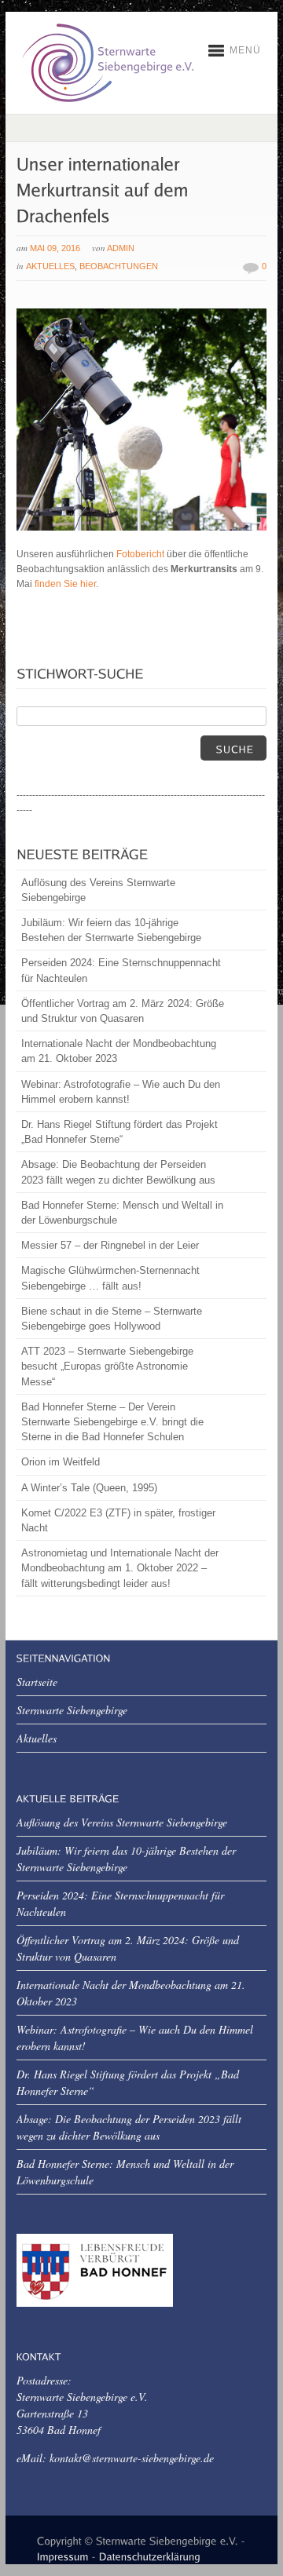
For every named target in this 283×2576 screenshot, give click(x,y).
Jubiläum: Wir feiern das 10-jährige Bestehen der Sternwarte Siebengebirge (111, 930)
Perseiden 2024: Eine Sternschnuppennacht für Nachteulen (121, 970)
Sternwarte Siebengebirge (72, 1710)
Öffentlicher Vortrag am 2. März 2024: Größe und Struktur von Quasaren (123, 1011)
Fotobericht (140, 554)
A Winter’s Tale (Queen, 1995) (89, 1488)
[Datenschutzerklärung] (150, 2555)
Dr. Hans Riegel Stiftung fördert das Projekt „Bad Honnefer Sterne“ (119, 1132)
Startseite (37, 1682)
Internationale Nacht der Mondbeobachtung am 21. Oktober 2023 (119, 1051)
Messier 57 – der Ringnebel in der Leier (110, 1245)
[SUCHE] (233, 748)
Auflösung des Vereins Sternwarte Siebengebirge (98, 890)
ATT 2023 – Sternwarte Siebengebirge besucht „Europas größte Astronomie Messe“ (107, 1366)
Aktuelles (50, 266)
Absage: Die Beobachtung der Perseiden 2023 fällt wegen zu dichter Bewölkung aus (118, 1172)
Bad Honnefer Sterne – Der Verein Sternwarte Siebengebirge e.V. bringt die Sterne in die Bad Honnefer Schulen (112, 1422)
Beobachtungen (119, 266)
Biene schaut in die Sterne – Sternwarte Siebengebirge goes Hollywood (112, 1319)
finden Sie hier (65, 584)
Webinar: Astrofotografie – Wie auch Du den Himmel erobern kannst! (121, 1092)
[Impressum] (63, 2555)
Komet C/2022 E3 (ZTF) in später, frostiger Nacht (118, 1520)
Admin (121, 248)
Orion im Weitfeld (61, 1462)
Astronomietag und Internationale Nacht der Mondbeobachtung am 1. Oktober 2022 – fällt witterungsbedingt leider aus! (120, 1568)
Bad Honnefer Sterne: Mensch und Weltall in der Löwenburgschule (122, 1213)
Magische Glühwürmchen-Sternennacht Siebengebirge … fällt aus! (110, 1278)
